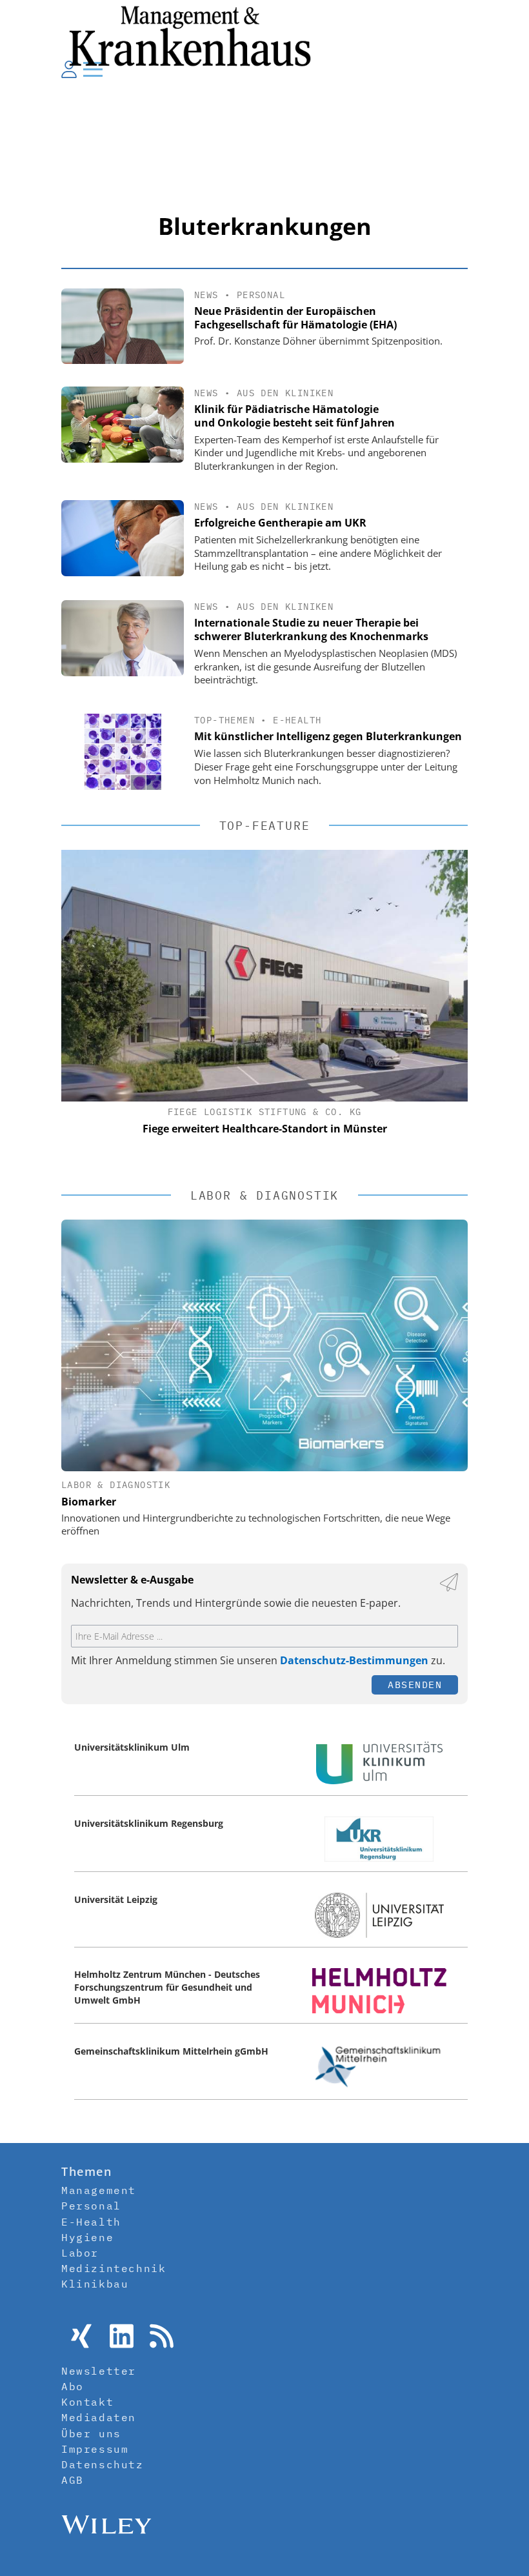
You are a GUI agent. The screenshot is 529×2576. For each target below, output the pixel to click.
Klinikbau (95, 2284)
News (206, 295)
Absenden (415, 1685)
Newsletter (99, 2371)
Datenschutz (103, 2464)
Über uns (91, 2433)
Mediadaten (99, 2417)
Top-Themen (225, 720)
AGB (73, 2480)
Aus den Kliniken (285, 393)
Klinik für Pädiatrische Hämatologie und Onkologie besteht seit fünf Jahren (294, 416)
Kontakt (87, 2402)
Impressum (95, 2449)
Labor (80, 2253)
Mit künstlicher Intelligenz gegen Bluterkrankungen (328, 736)
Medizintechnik (114, 2268)
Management (99, 2190)
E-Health (297, 720)
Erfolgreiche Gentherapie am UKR (280, 523)
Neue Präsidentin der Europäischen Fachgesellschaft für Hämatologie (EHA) (295, 318)
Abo (73, 2386)
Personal (261, 295)
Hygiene (87, 2237)
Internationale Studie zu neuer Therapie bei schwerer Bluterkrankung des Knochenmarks (311, 629)
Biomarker (89, 1502)
